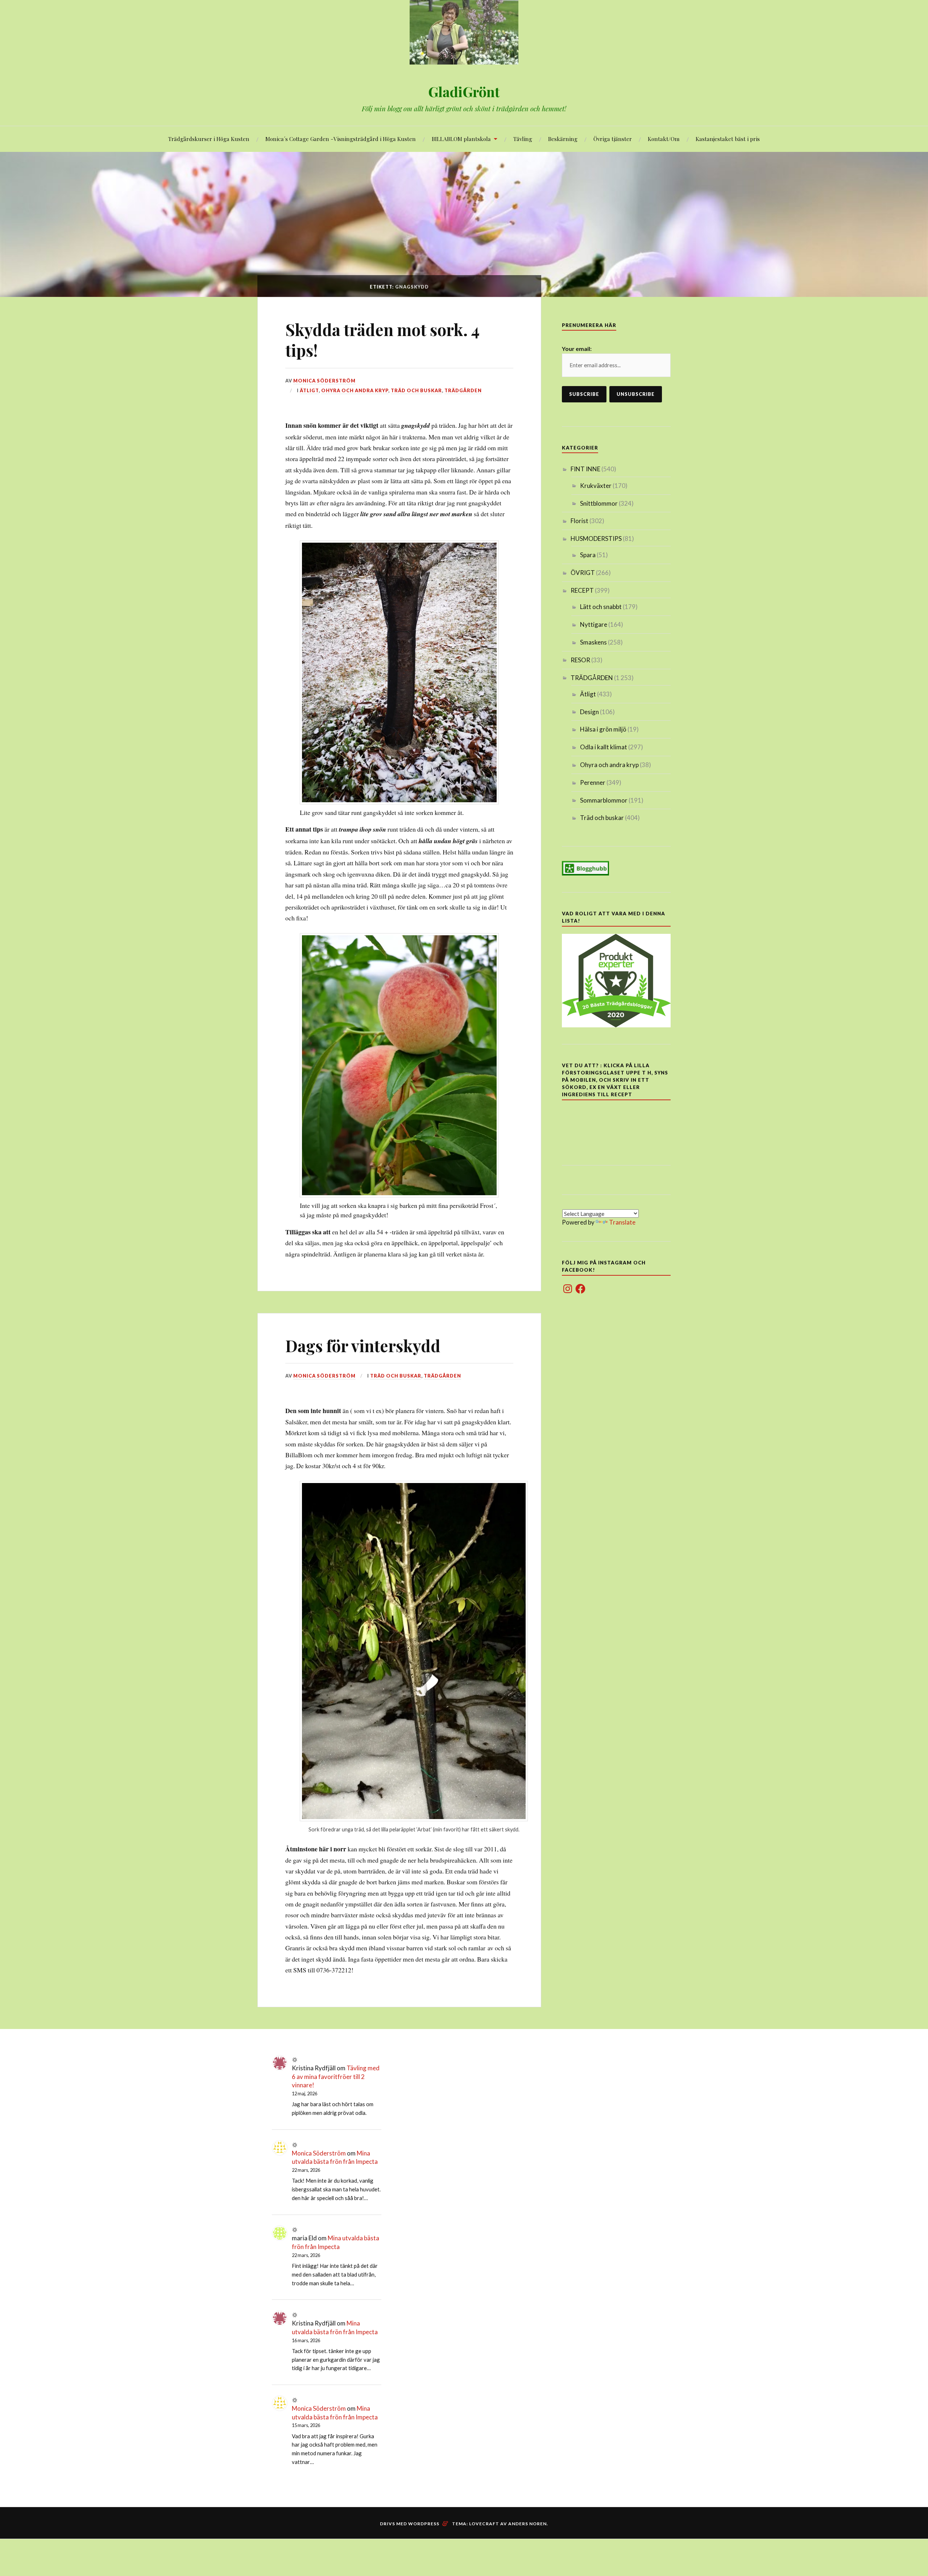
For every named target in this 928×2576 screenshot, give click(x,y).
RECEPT (582, 590)
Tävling (523, 139)
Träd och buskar (416, 390)
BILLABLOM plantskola (461, 139)
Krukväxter (596, 486)
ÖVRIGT (583, 573)
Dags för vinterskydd (363, 1345)
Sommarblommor (604, 800)
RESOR (580, 660)
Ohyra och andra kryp (355, 390)
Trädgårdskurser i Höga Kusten (209, 139)
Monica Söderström (324, 381)
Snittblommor (599, 503)
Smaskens (593, 642)
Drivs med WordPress (410, 2524)
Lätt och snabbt (601, 607)
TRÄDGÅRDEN (463, 390)
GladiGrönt (464, 92)
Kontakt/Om (664, 139)
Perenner (593, 782)
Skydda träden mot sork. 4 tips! (382, 340)
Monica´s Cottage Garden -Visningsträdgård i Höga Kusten (341, 139)
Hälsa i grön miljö (603, 729)
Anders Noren (527, 2524)
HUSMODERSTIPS (596, 539)
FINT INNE (585, 469)
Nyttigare (594, 624)
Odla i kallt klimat (604, 747)
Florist (579, 521)
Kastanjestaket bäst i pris (728, 139)
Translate (622, 1222)
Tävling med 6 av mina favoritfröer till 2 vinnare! (336, 2077)
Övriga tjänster (613, 139)
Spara (588, 555)
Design (589, 712)
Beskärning (563, 139)
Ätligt (309, 390)
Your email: (577, 349)
